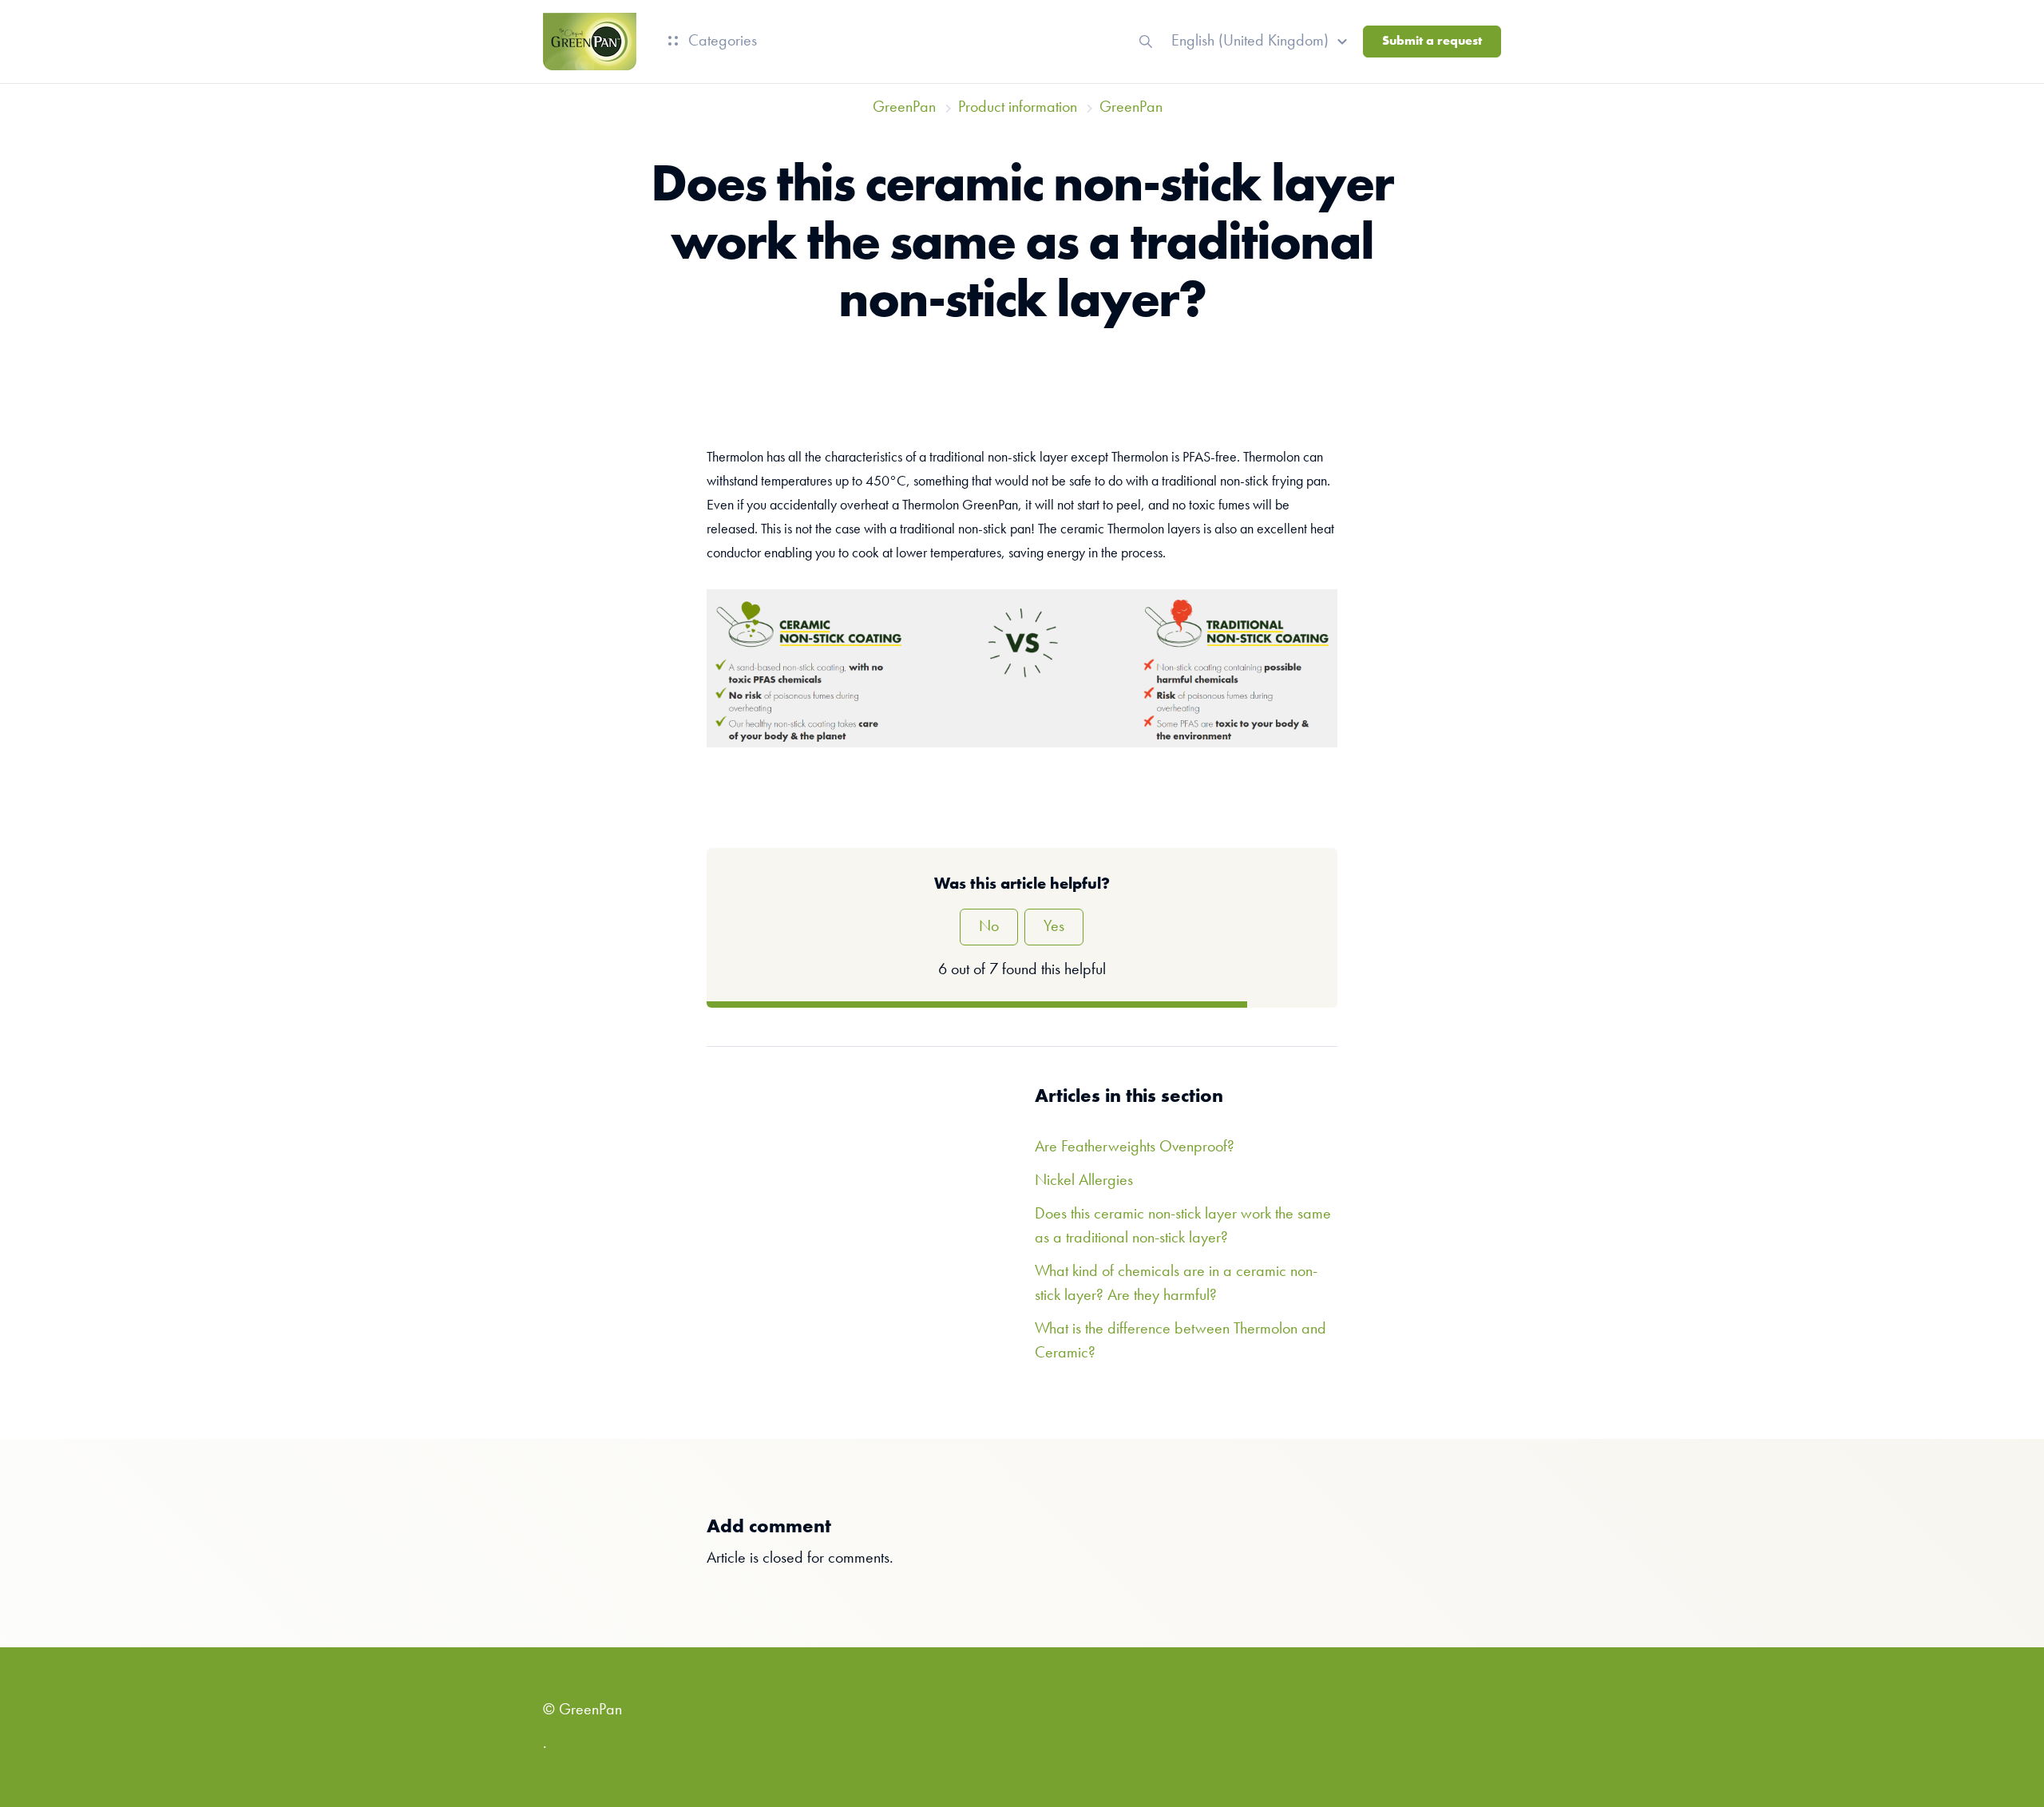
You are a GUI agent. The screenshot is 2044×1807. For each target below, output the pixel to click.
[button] (1262, 42)
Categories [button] (721, 42)
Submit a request (1432, 42)
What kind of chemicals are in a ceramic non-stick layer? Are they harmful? (1176, 1284)
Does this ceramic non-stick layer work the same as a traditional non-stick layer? (1183, 1226)
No (989, 927)
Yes (1054, 927)
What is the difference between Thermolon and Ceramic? (1180, 1341)
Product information (1018, 108)
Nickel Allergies (1084, 1181)
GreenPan (904, 108)
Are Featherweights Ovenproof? (1135, 1147)
